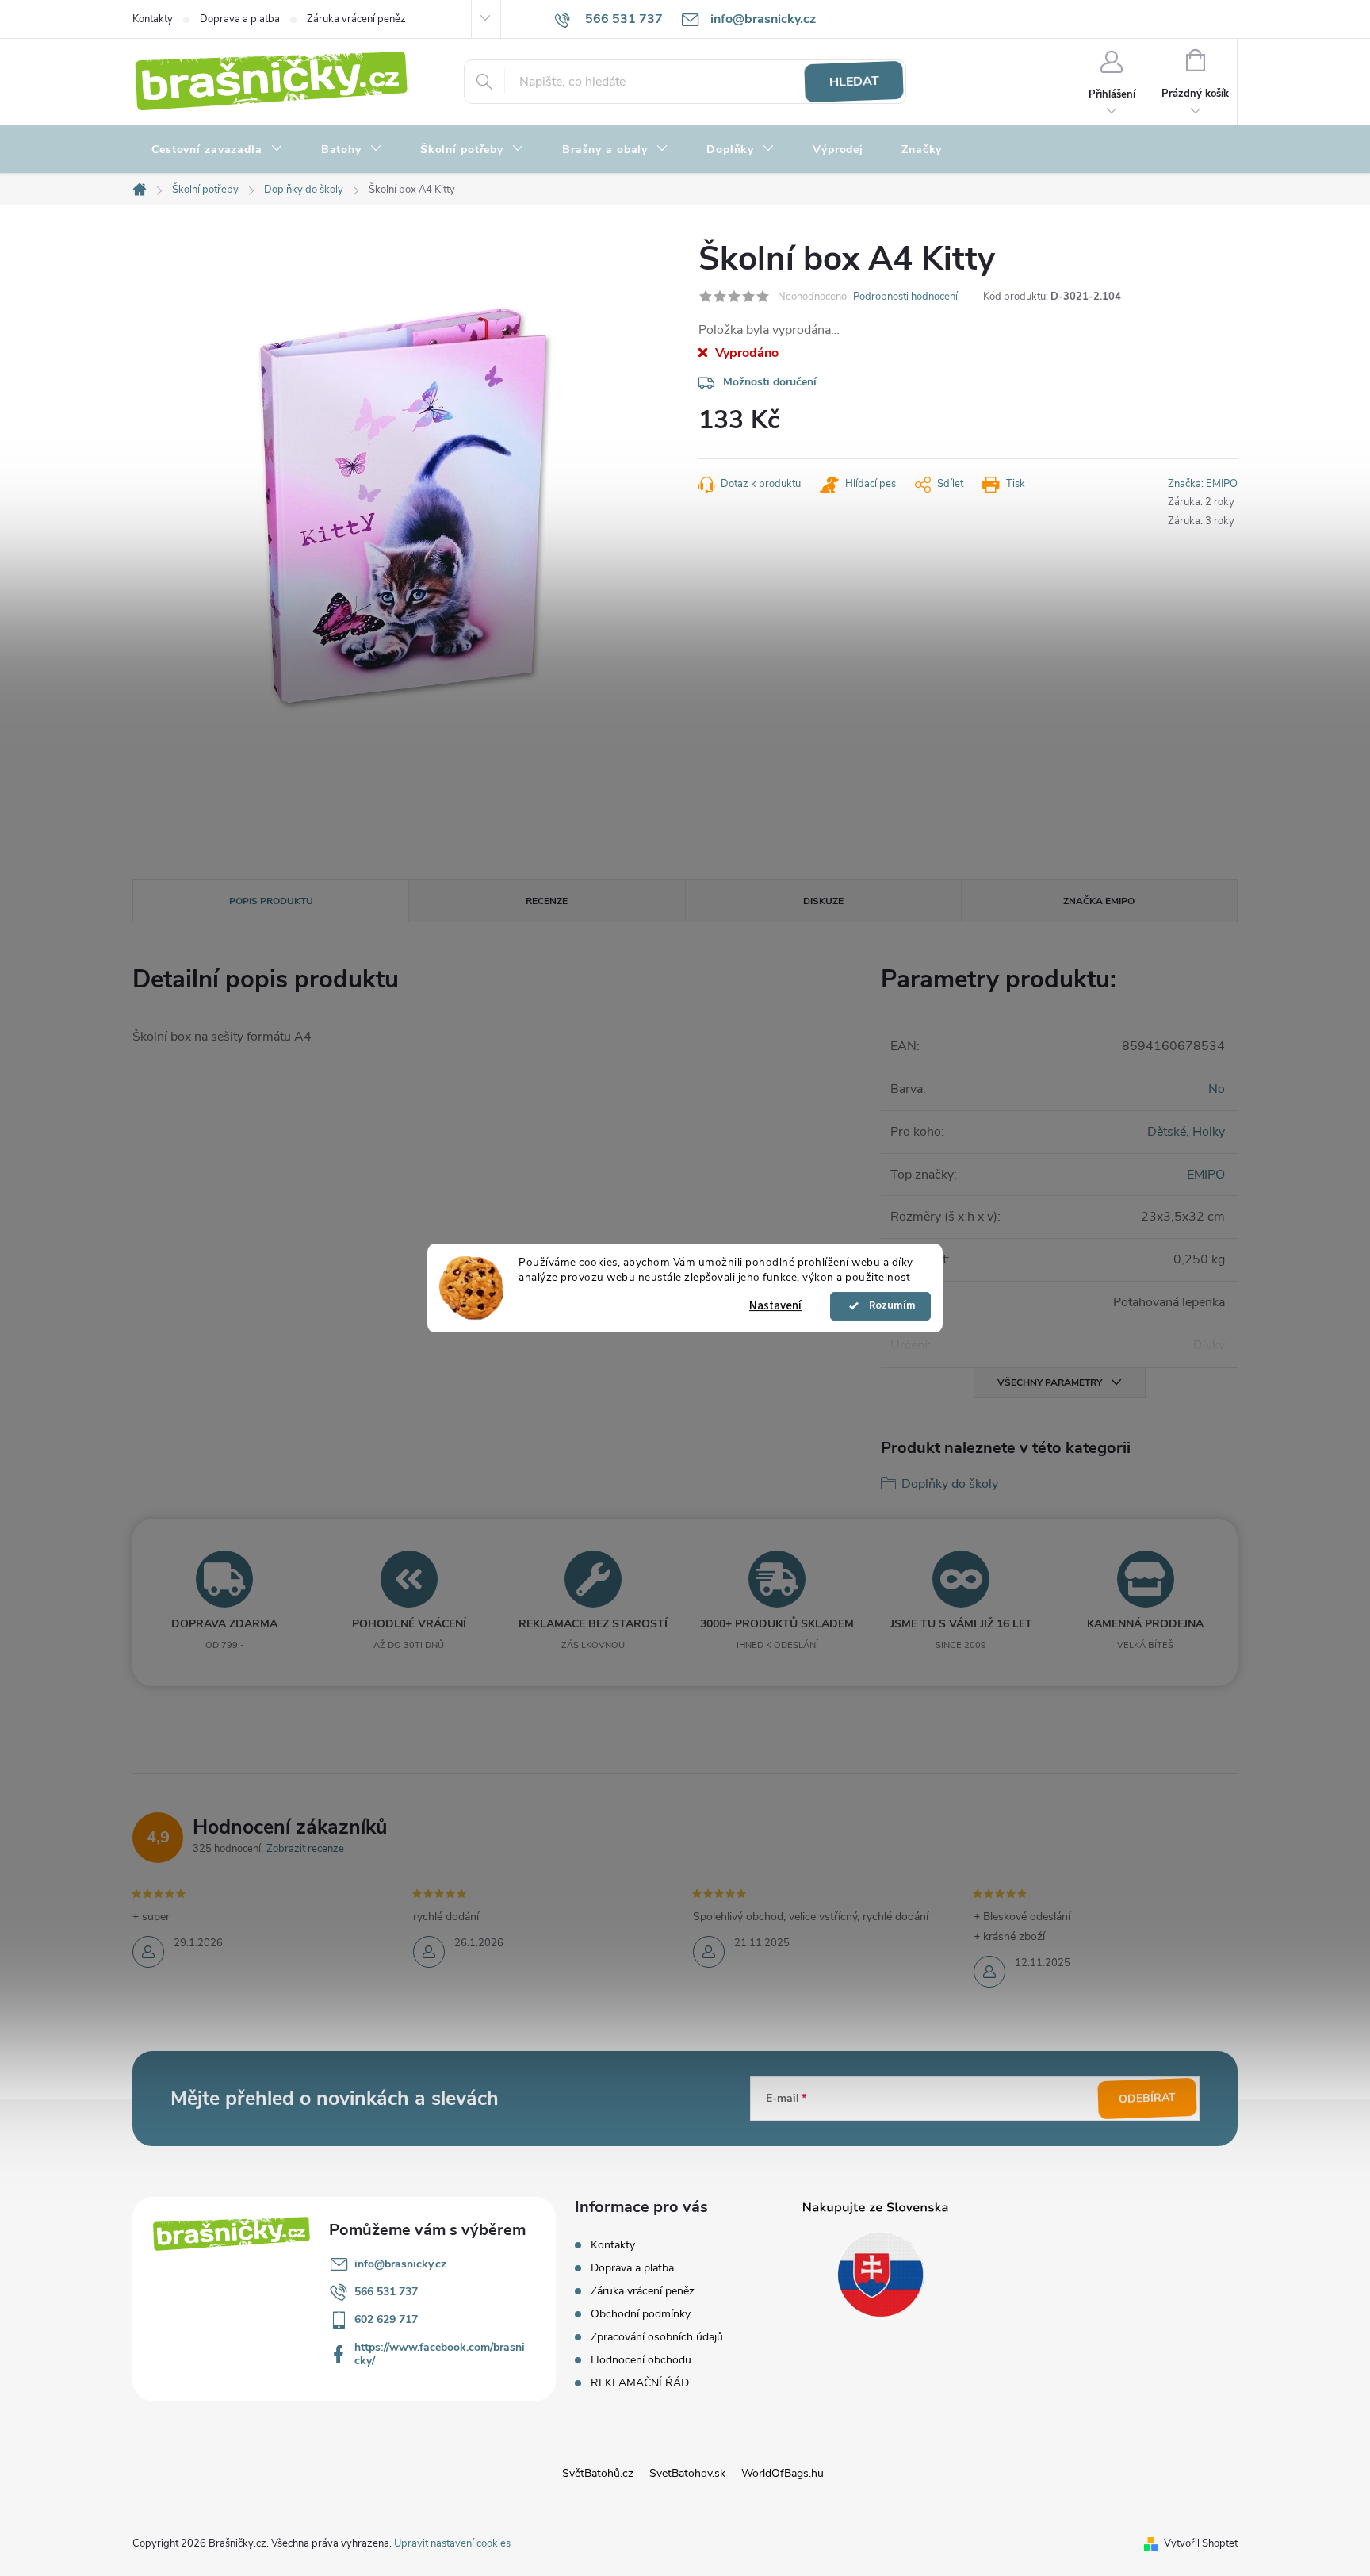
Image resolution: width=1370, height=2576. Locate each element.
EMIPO (1206, 1175)
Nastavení (775, 1306)
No (1217, 1089)
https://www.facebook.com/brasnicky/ (440, 2354)
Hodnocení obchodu (641, 2360)
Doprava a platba (240, 19)
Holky (1209, 1132)
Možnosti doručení (770, 382)
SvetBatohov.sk (687, 2473)
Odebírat (1148, 2099)
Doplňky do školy (950, 1484)
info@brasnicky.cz (400, 2264)
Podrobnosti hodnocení (905, 297)
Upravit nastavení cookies (452, 2543)
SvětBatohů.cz (598, 2473)
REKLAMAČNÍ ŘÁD (640, 2383)
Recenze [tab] (547, 901)
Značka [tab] (1099, 901)
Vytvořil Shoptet (1201, 2543)
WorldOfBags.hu (783, 2473)
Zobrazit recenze (305, 1849)
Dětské (1167, 1132)
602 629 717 (386, 2319)
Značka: (1203, 484)
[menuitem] (217, 150)
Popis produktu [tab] (271, 901)
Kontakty (153, 19)
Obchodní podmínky (641, 2314)
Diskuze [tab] (823, 901)
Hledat (854, 82)
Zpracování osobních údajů (657, 2337)
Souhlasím (888, 1306)
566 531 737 (386, 2292)
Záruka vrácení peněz (356, 19)
